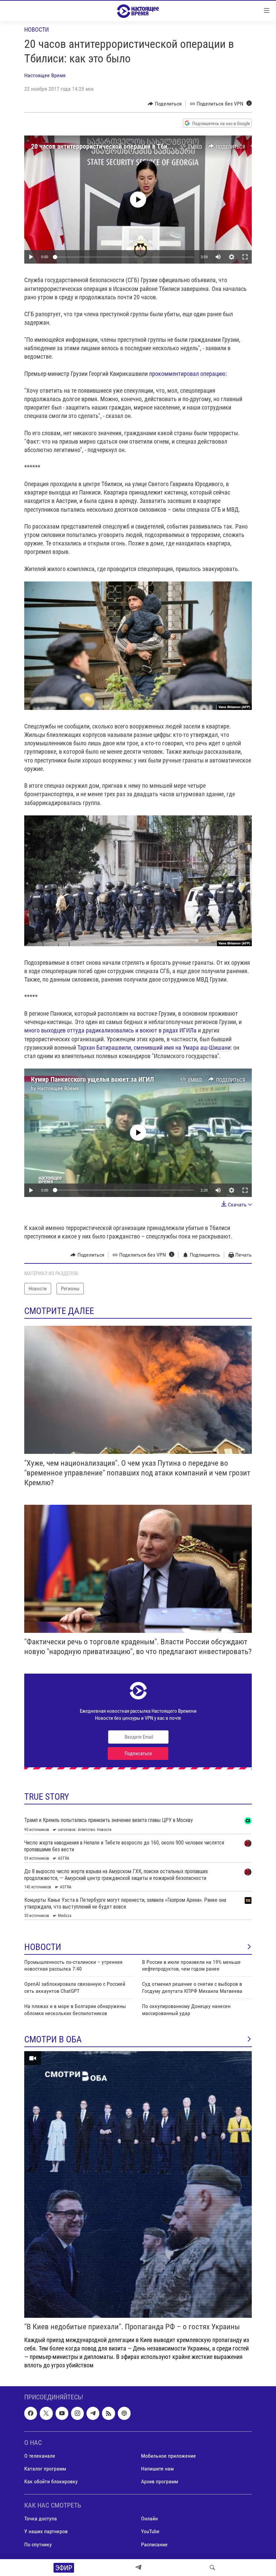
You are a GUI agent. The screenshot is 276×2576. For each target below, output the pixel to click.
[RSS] (108, 2413)
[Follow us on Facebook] (31, 2413)
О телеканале (40, 2456)
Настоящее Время (45, 75)
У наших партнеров (46, 2531)
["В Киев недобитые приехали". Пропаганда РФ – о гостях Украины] (138, 2184)
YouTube (150, 2531)
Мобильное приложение (168, 2456)
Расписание (154, 2544)
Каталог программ (45, 2469)
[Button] (165, 104)
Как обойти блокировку (51, 2481)
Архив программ (160, 2481)
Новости (37, 29)
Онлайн (149, 2519)
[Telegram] (138, 2568)
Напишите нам (157, 2469)
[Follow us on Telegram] (93, 2413)
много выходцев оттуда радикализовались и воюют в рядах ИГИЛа (111, 1030)
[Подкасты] (124, 2413)
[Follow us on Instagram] (77, 2413)
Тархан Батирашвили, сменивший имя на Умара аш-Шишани (154, 1047)
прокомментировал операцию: (188, 374)
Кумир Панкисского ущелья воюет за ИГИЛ (92, 1079)
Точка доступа (41, 2519)
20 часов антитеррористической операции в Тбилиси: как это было (126, 146)
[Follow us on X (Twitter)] (46, 2413)
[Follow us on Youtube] (62, 2413)
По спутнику (38, 2544)
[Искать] (212, 2568)
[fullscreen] (245, 257)
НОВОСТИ (43, 1947)
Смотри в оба (53, 2039)
